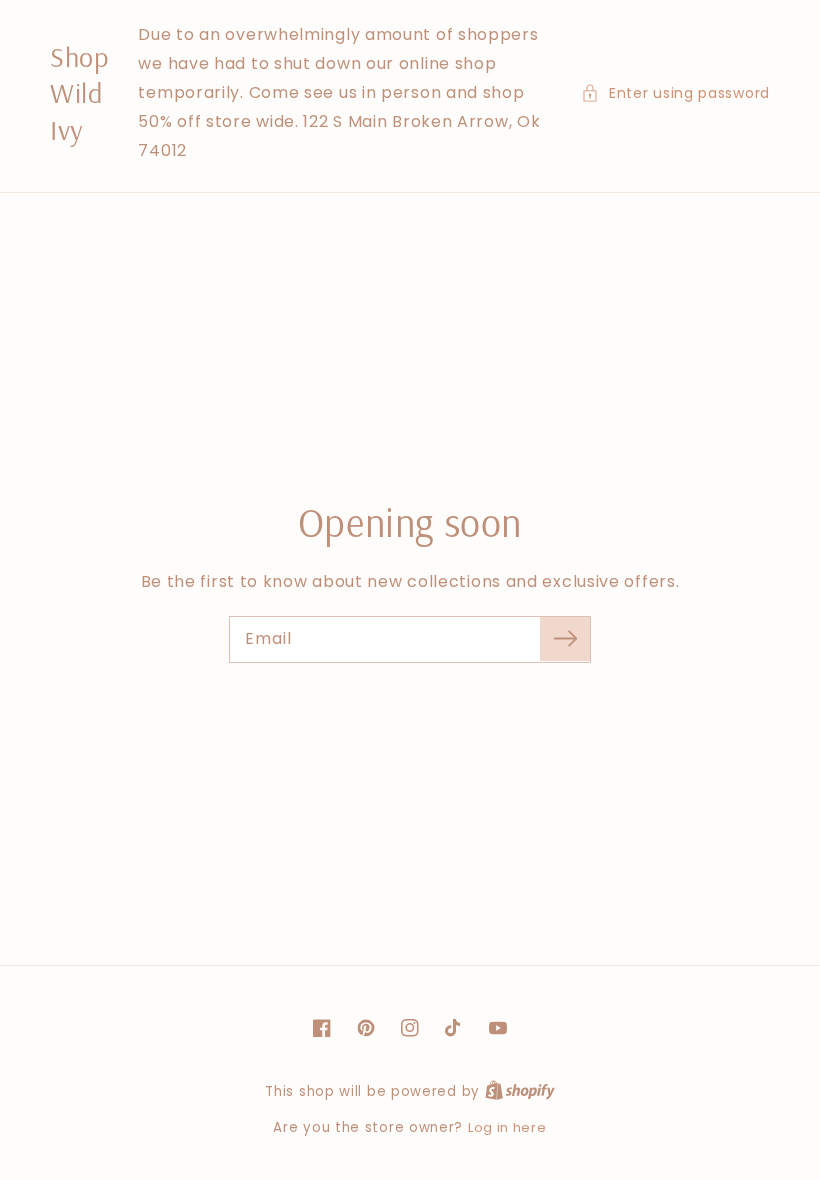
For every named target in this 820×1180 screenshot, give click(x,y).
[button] (675, 93)
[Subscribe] (565, 639)
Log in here (507, 1127)
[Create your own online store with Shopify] (520, 1091)
